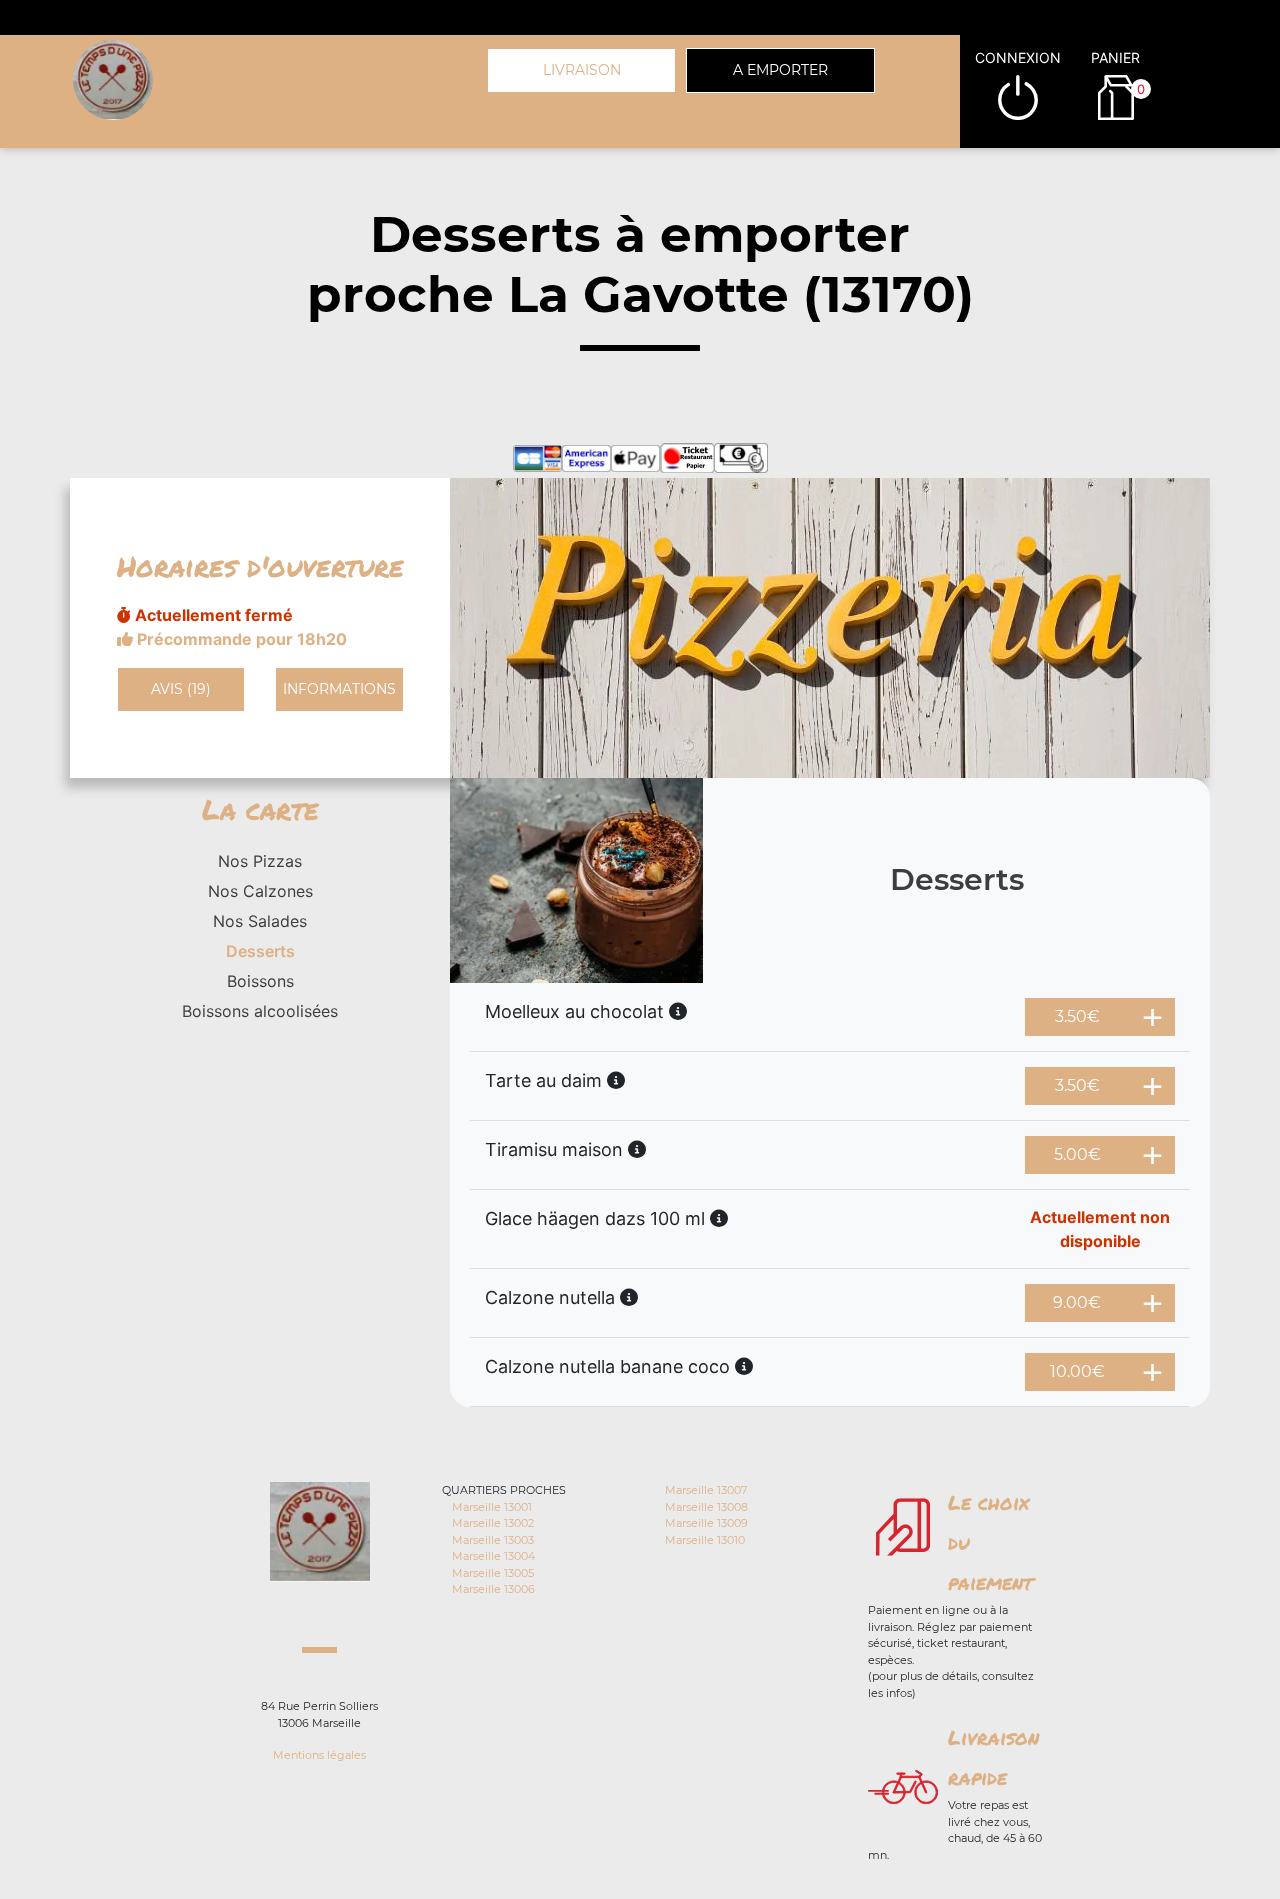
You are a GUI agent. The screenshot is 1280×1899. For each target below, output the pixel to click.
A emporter (780, 70)
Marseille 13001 (492, 1507)
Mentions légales (319, 1755)
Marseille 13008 (706, 1507)
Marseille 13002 (493, 1523)
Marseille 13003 (493, 1540)
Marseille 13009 (706, 1523)
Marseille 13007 (706, 1490)
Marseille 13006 (493, 1589)
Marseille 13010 (705, 1540)
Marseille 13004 (493, 1556)
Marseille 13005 (493, 1573)
